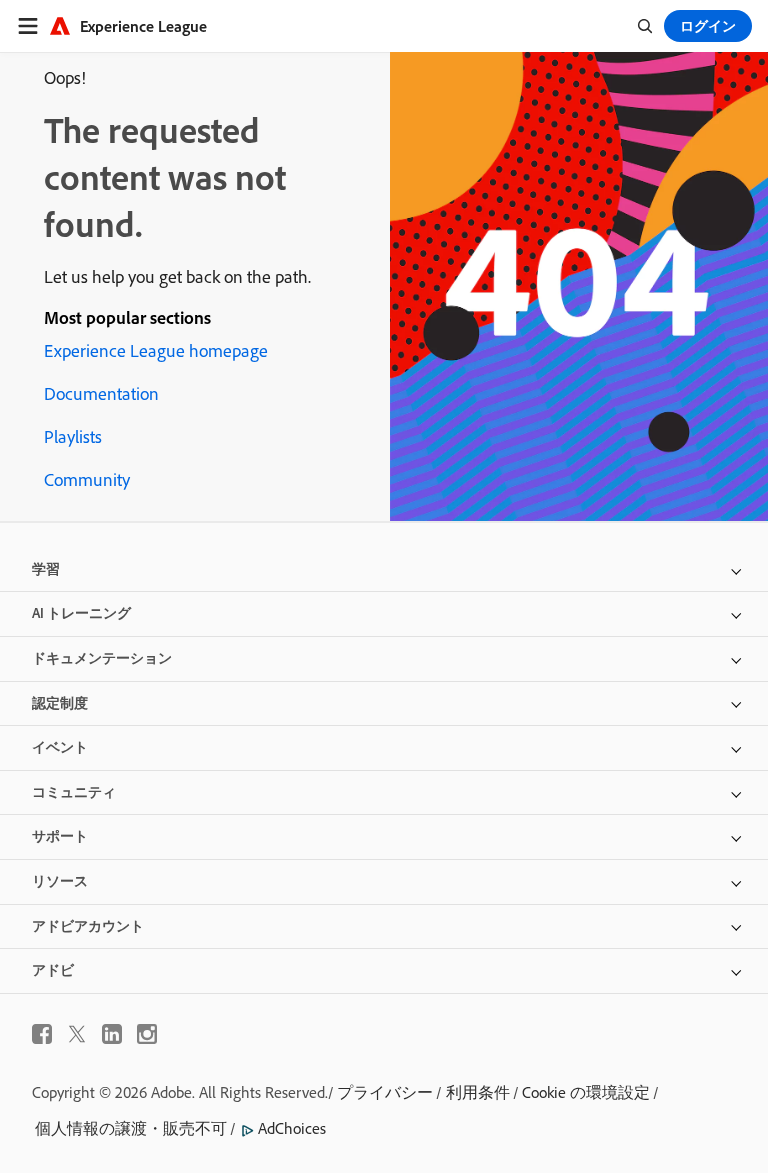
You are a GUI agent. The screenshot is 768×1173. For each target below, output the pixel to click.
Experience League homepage (156, 350)
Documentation (101, 393)
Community (87, 479)
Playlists (73, 436)
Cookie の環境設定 (586, 1092)
